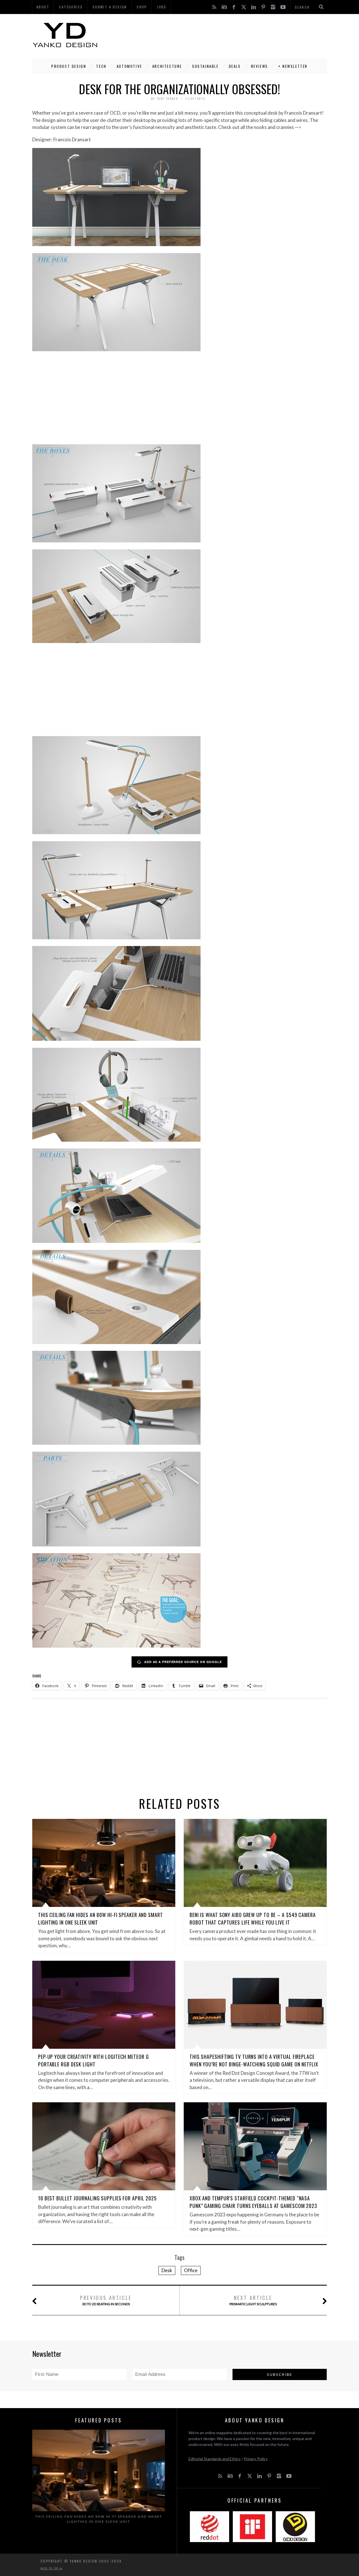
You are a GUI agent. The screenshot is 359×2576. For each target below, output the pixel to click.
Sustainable (205, 66)
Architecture (167, 66)
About (43, 7)
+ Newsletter (293, 66)
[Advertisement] (225, 35)
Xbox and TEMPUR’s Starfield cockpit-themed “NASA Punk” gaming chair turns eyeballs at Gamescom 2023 (253, 2202)
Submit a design (110, 7)
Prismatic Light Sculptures (253, 2300)
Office (191, 2270)
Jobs (162, 7)
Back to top (50, 2568)
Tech (101, 66)
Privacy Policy (256, 2459)
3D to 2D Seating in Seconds (106, 2300)
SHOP (142, 7)
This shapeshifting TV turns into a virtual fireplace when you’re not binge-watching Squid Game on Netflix (254, 2060)
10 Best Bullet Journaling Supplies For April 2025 (97, 2198)
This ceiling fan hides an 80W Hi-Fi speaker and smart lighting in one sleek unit (99, 2519)
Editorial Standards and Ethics (215, 2459)
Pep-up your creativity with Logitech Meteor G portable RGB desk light (94, 2060)
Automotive (129, 66)
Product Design (69, 66)
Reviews (260, 66)
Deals (235, 66)
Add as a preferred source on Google (183, 1662)
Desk (167, 2270)
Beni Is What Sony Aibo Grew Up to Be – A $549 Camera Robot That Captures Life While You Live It (253, 1919)
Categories (71, 7)
